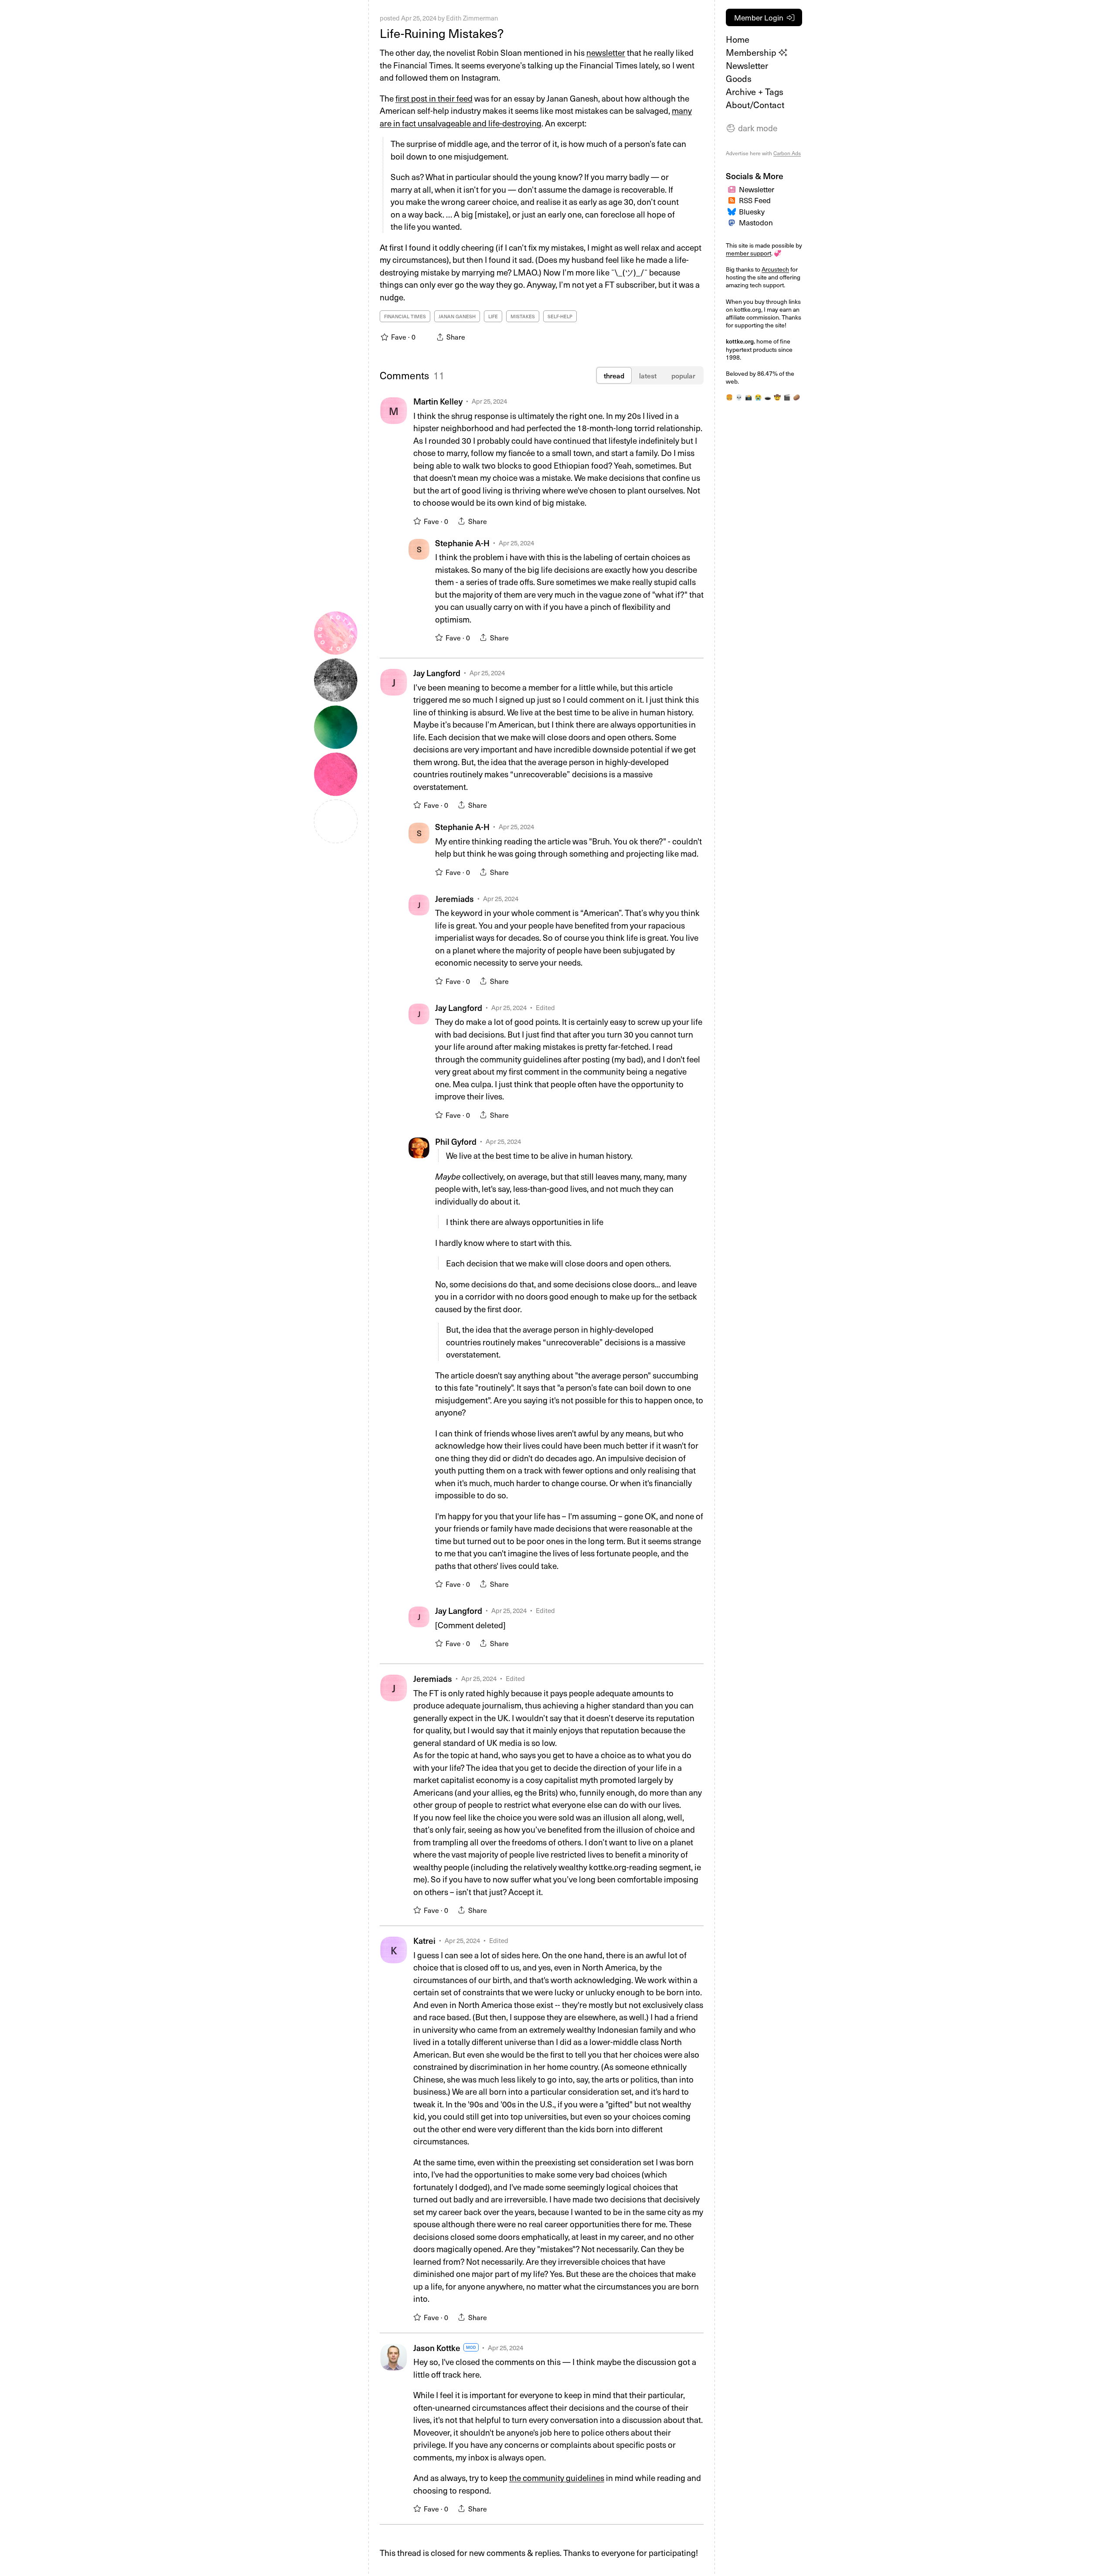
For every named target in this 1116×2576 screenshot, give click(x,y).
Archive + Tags (755, 92)
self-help (560, 316)
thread (614, 375)
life (493, 316)
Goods (739, 78)
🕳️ (768, 397)
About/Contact (755, 105)
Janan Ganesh (457, 316)
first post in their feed (434, 98)
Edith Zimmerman (472, 18)
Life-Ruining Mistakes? (442, 33)
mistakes (523, 316)
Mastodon (756, 222)
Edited (545, 1007)
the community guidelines (557, 2477)
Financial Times (405, 316)
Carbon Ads (787, 153)
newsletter (606, 52)
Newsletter (747, 65)
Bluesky (752, 211)
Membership (752, 52)
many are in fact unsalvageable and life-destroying (536, 117)
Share (478, 521)
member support (749, 253)
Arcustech (775, 269)
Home (738, 39)
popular (683, 375)
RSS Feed (755, 200)
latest (648, 375)
